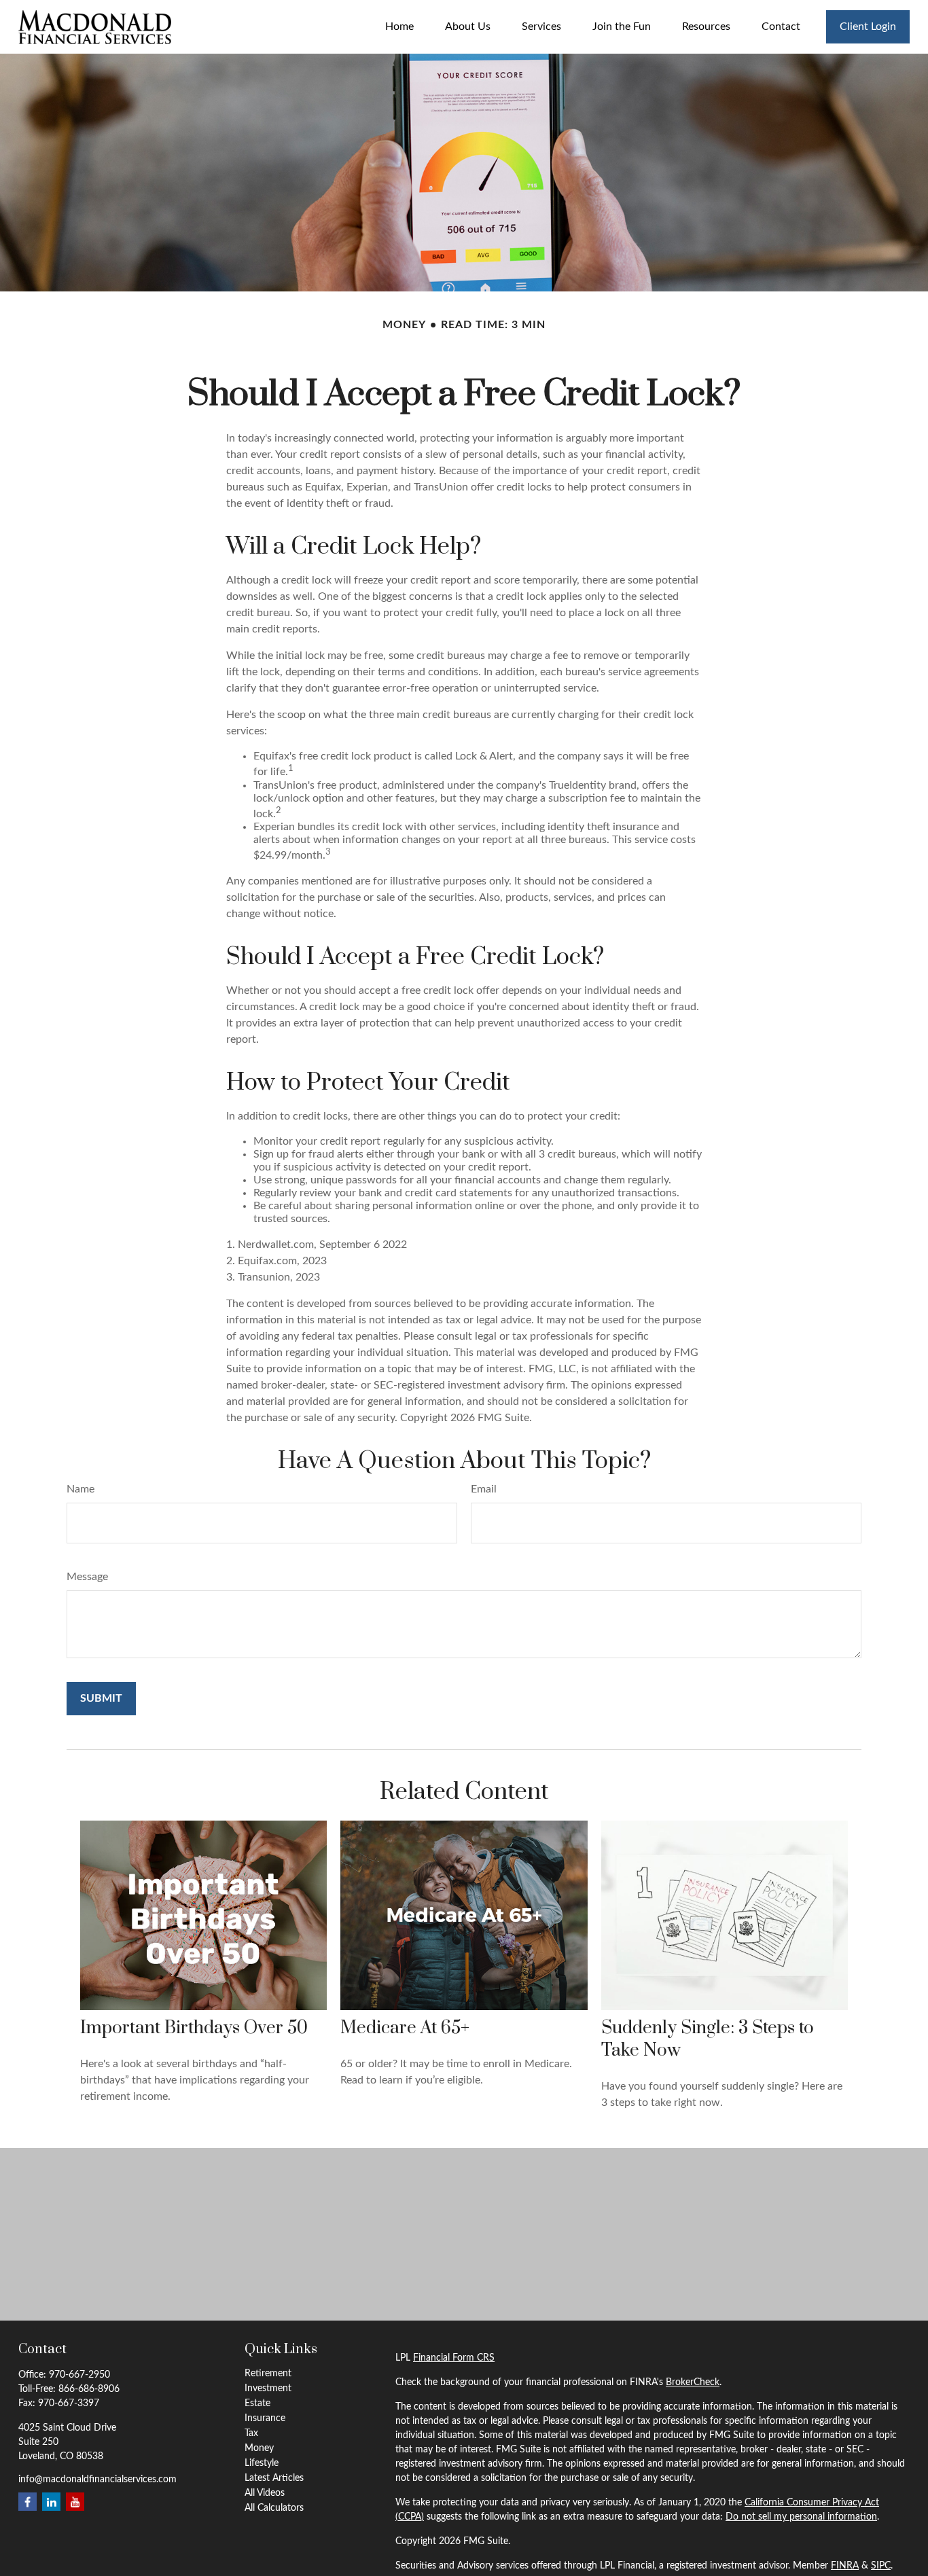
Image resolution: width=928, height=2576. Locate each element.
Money (259, 2448)
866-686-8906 (89, 2389)
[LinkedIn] (51, 2502)
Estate (257, 2403)
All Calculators (274, 2508)
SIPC (881, 2566)
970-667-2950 (79, 2375)
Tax (251, 2433)
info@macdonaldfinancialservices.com (97, 2480)
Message (87, 1577)
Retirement (268, 2374)
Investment (268, 2389)
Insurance (265, 2418)
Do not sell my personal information (801, 2517)
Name (81, 1489)
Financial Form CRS (454, 2358)
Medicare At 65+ (405, 2028)
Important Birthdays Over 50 (194, 2028)
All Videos (265, 2493)
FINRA (845, 2566)
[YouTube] (75, 2502)
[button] (399, 27)
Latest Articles (274, 2478)
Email (484, 1489)
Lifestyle (262, 2463)
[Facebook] (28, 2502)
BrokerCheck (693, 2382)
